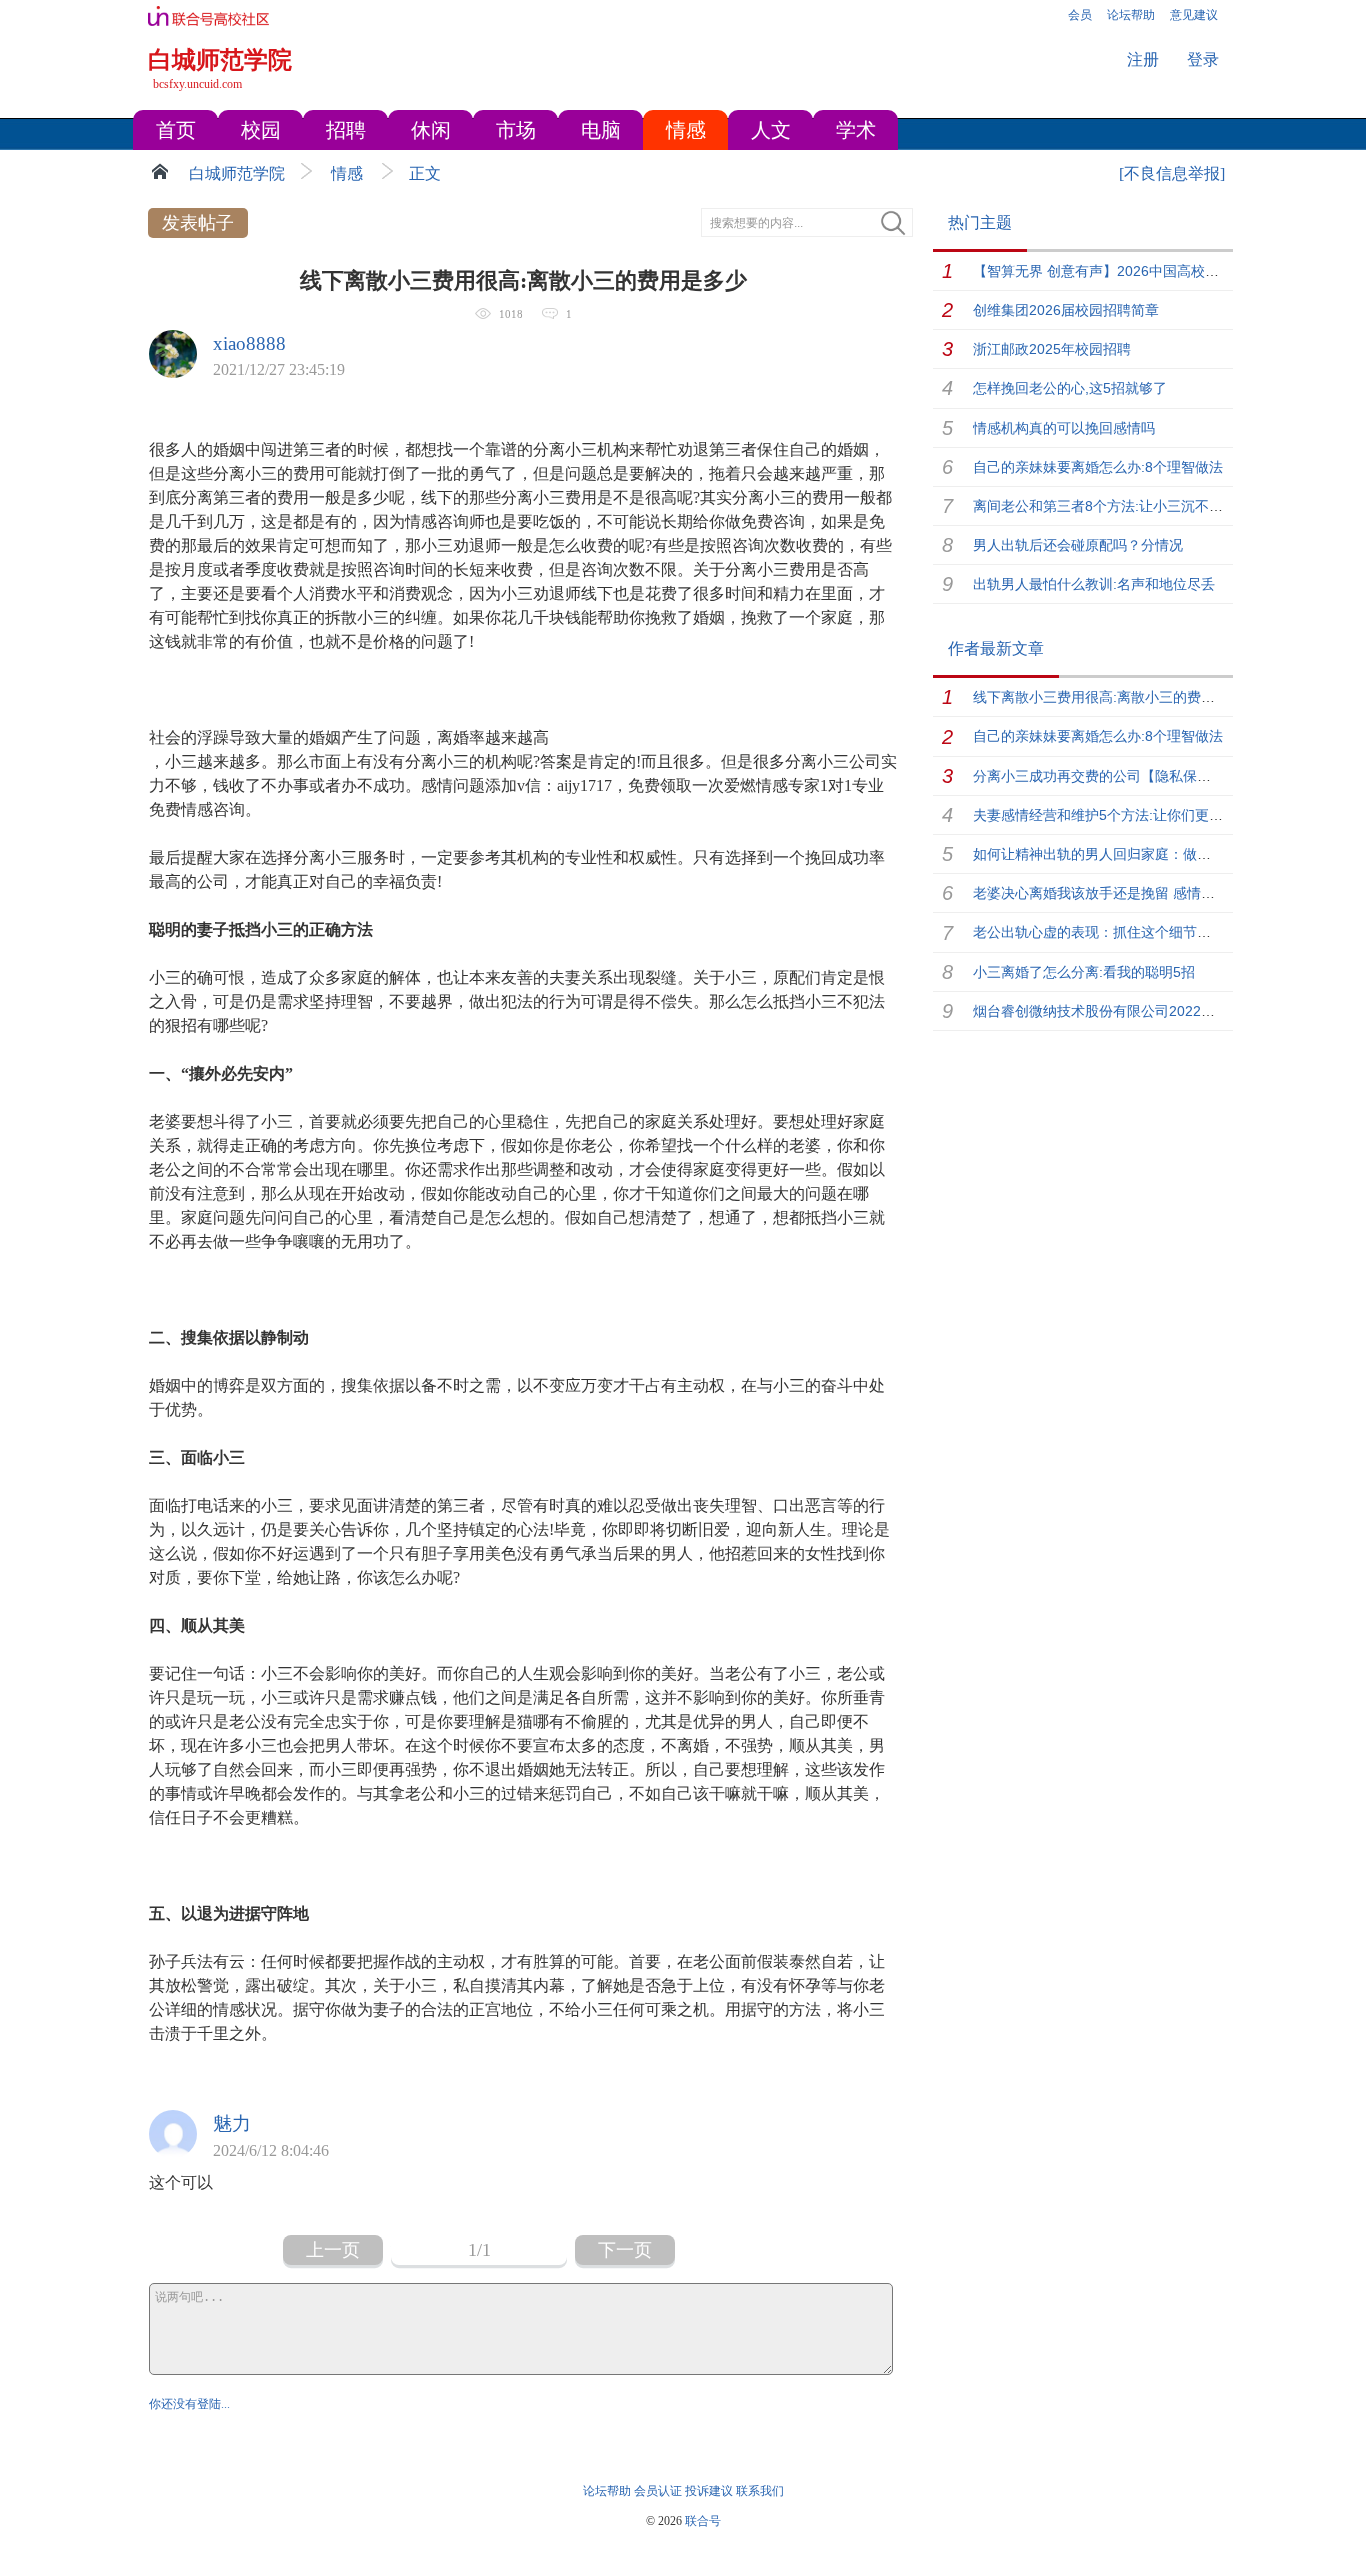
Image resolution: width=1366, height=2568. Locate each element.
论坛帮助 (607, 2491)
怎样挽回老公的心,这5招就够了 (1070, 388)
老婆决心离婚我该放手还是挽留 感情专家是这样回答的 (1143, 893)
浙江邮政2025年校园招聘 (1052, 349)
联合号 (703, 2521)
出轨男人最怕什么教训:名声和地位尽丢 (1094, 584)
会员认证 (658, 2491)
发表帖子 (198, 223)
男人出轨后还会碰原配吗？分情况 (1078, 545)
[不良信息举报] (1172, 173)
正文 (425, 173)
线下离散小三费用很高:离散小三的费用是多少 (1115, 697)
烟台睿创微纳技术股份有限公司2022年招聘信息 (1122, 1011)
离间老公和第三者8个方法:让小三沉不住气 (1105, 506)
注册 (1143, 59)
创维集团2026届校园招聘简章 (1066, 310)
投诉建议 (709, 2491)
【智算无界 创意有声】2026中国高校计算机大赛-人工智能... (1160, 271)
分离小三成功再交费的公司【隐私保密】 (1099, 776)
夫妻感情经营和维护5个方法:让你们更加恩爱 (1112, 815)
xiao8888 (249, 343)
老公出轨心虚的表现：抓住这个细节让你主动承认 (1127, 932)
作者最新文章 (996, 648)
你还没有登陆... (189, 2404)
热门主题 (980, 222)
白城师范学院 (237, 173)
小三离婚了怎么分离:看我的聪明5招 (1084, 972)
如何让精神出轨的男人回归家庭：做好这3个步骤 (1124, 854)
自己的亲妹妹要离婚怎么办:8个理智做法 (1098, 467)
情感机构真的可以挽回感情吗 (1064, 428)
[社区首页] (162, 171)
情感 (347, 173)
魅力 (232, 2123)
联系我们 (760, 2491)
